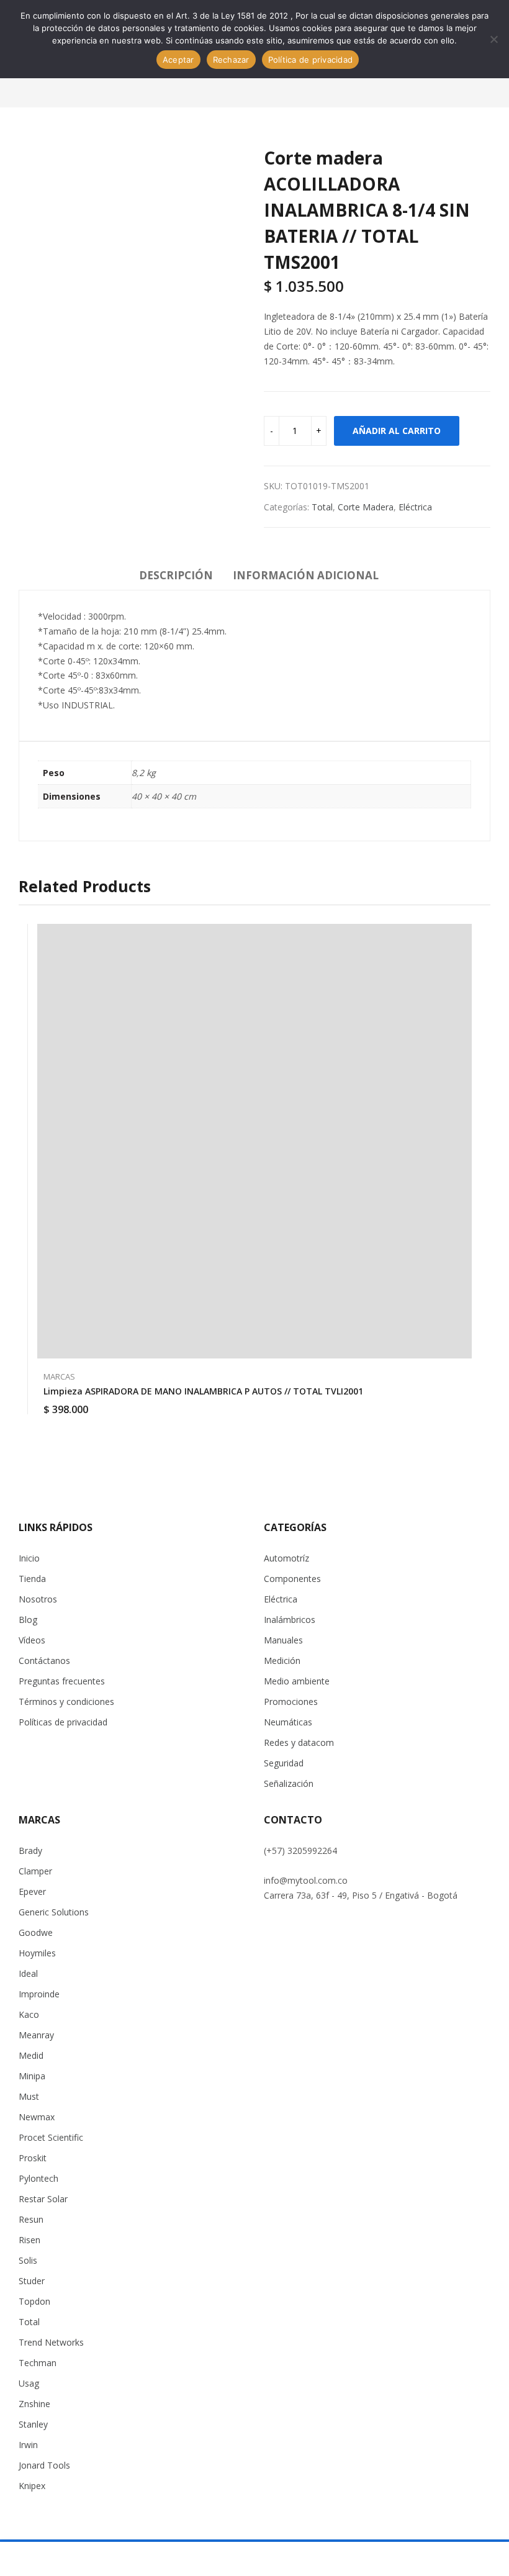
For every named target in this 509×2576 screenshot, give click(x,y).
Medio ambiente (297, 1681)
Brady (30, 1851)
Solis (28, 2260)
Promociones (291, 1702)
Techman (38, 2363)
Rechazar (231, 60)
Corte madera (366, 507)
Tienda (32, 1579)
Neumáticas (288, 1722)
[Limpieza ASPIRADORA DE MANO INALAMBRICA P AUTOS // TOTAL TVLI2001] (254, 1141)
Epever (32, 1891)
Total (322, 507)
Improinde (39, 1994)
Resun (31, 2219)
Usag (29, 2383)
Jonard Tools (44, 2465)
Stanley (33, 2424)
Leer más (466, 1402)
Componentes (292, 1579)
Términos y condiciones (66, 1702)
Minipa (32, 2076)
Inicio (29, 1558)
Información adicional (306, 575)
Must (29, 2096)
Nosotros (38, 1599)
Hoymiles (37, 1953)
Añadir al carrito (397, 431)
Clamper (35, 1871)
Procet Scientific (51, 2137)
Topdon (34, 2301)
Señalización (289, 1783)
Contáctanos (44, 1661)
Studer (32, 2281)
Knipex (32, 2486)
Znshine (34, 2404)
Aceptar (178, 60)
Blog (28, 1620)
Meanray (36, 2035)
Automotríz (286, 1558)
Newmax (37, 2117)
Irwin (28, 2445)
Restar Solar (43, 2199)
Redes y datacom (299, 1742)
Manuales (283, 1640)
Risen (29, 2240)
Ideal (28, 1973)
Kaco (29, 2014)
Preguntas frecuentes (62, 1681)
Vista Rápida (466, 936)
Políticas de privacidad (63, 1722)
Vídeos (32, 1640)
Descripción (176, 575)
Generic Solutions (54, 1912)
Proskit (33, 2158)
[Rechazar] (493, 39)
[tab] (176, 577)
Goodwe (36, 1932)
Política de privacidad (311, 60)
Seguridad (284, 1763)
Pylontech (38, 2178)
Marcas (59, 1376)
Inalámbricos (290, 1620)
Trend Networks (51, 2342)
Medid (31, 2055)
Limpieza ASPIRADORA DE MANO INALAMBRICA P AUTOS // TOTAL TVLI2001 (203, 1391)
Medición (282, 1661)
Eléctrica (415, 507)
